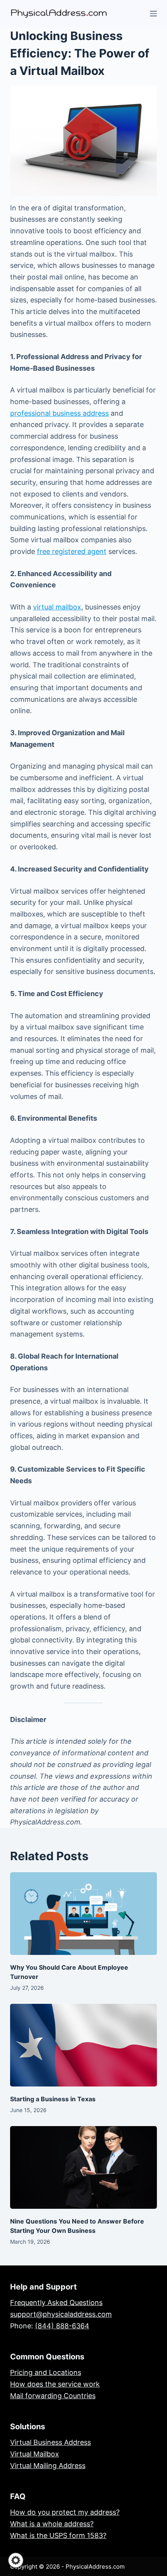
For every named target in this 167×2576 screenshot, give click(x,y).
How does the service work (55, 2384)
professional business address (59, 413)
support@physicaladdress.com (61, 2314)
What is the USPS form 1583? (58, 2535)
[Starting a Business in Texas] (83, 2045)
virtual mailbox (57, 607)
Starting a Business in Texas (53, 2099)
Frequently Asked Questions (56, 2303)
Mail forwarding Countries (53, 2396)
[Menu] (153, 14)
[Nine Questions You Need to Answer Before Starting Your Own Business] (83, 2167)
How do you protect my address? (65, 2512)
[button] (16, 2560)
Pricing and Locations (46, 2372)
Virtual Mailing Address (48, 2466)
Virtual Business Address (50, 2442)
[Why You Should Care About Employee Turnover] (83, 1914)
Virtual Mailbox (35, 2454)
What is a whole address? (52, 2524)
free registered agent (72, 551)
